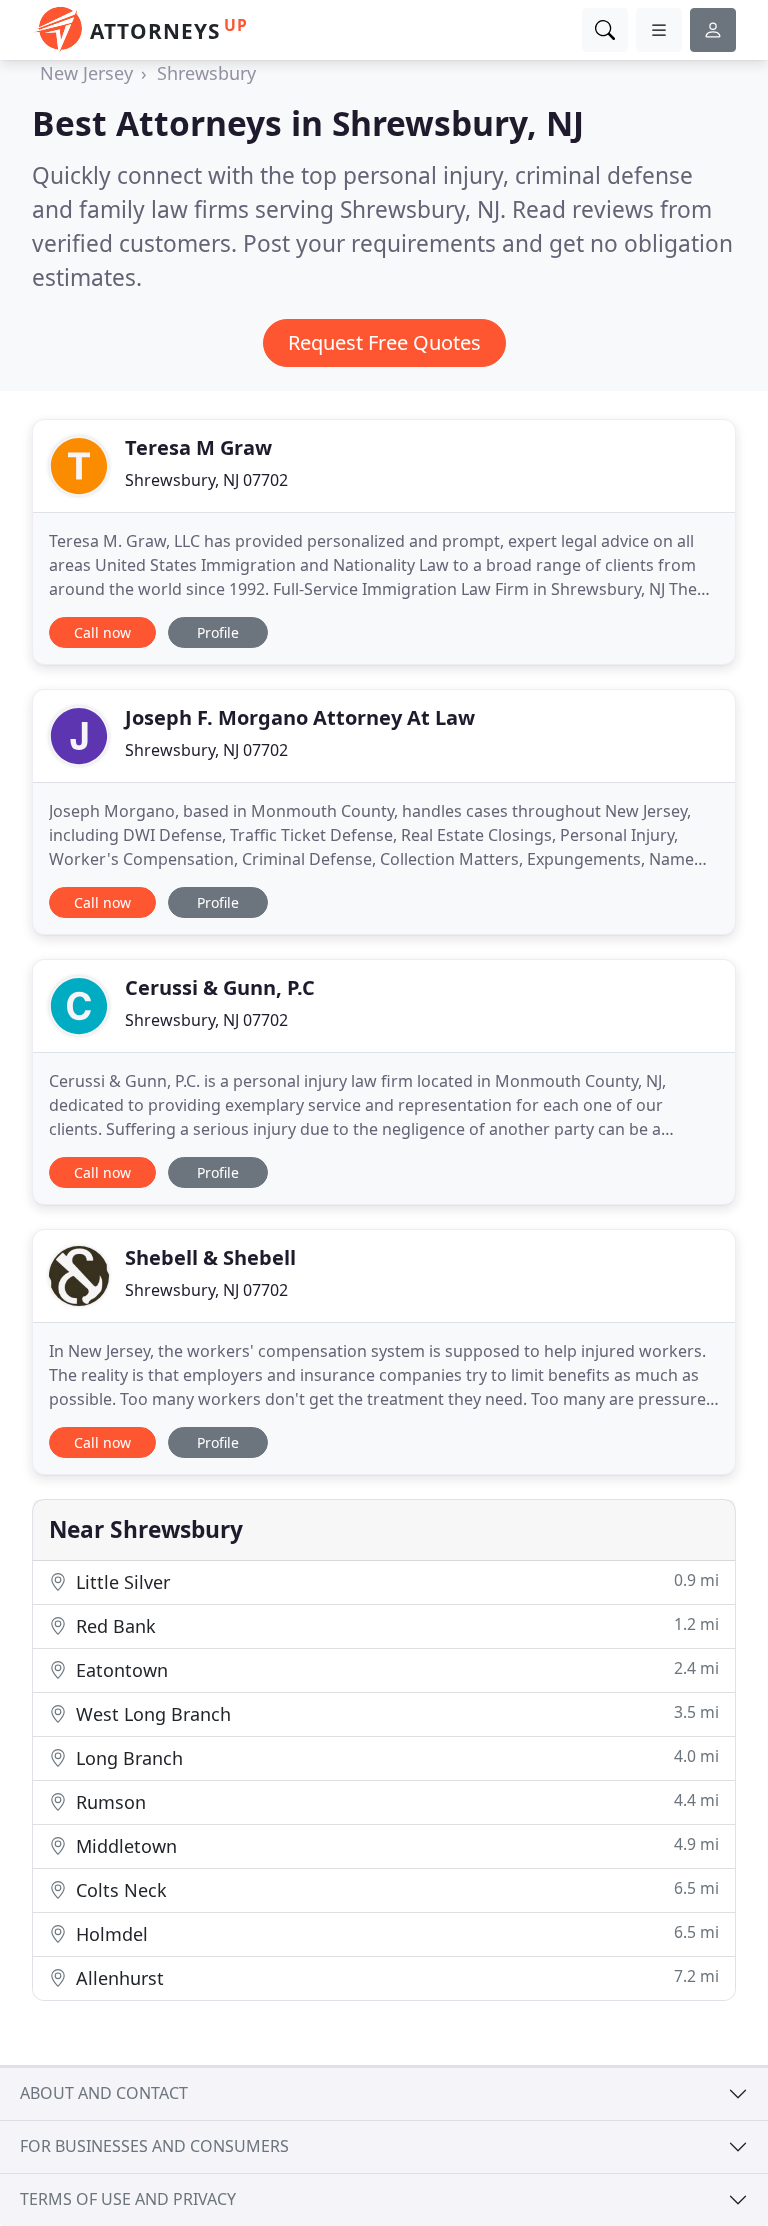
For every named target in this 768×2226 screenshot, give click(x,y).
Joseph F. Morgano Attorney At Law (300, 717)
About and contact (104, 2093)
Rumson (395, 1801)
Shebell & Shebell (210, 1257)
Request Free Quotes (384, 342)
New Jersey (86, 73)
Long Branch (395, 1757)
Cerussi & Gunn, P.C (220, 987)
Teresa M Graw (198, 447)
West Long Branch (395, 1713)
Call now (102, 632)
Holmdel (395, 1933)
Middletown (395, 1845)
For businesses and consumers (154, 2146)
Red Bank (395, 1625)
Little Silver (395, 1581)
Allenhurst (395, 1977)
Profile (218, 632)
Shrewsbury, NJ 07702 (206, 480)
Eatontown (395, 1669)
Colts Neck (395, 1889)
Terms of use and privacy (128, 2199)
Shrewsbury (206, 73)
